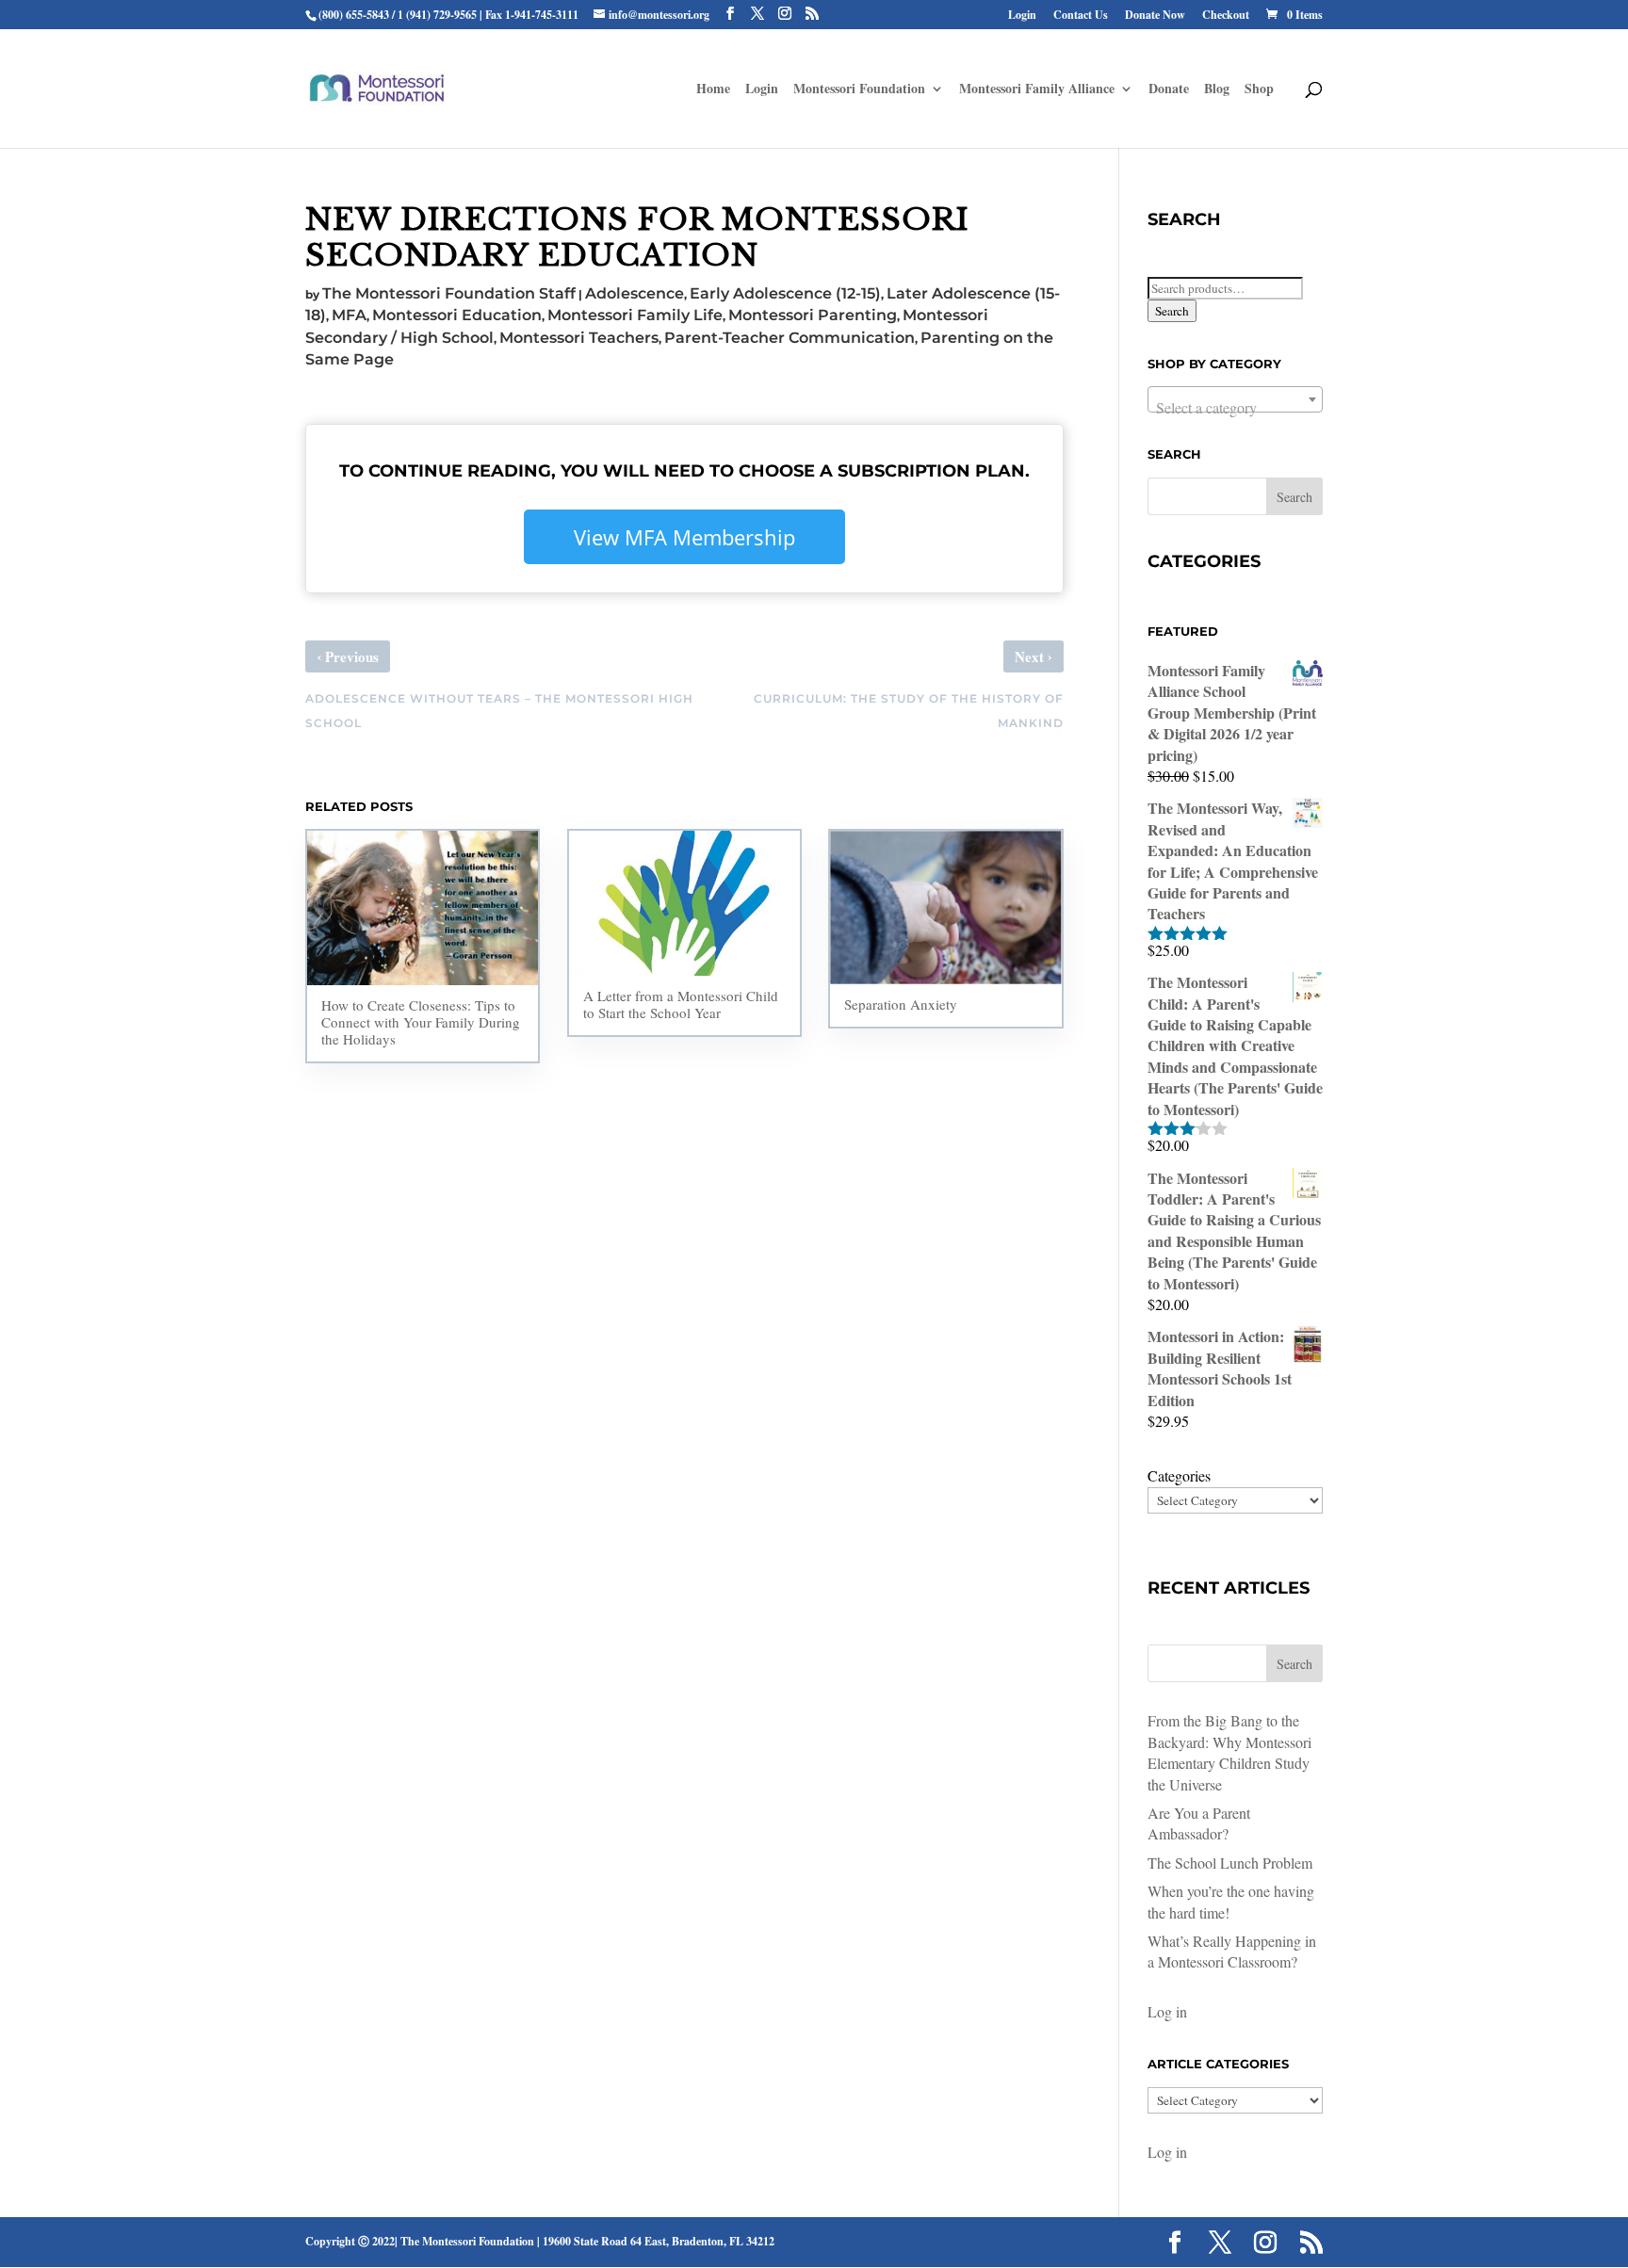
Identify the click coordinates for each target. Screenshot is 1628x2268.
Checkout (1226, 16)
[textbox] (1235, 408)
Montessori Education (457, 315)
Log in (1167, 2011)
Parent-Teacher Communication (790, 338)
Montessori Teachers (579, 338)
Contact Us (1081, 16)
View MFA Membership (684, 537)
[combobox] (1235, 399)
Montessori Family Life (635, 315)
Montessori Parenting (813, 315)
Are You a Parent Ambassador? (1199, 1823)
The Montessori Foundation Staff (449, 293)
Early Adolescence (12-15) (785, 293)
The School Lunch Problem (1230, 1863)
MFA (349, 315)
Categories (1179, 1475)
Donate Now (1155, 16)
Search (1172, 311)
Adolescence (635, 293)
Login (1022, 16)
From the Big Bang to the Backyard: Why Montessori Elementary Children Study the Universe (1229, 1752)
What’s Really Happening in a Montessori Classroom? (1232, 1951)
